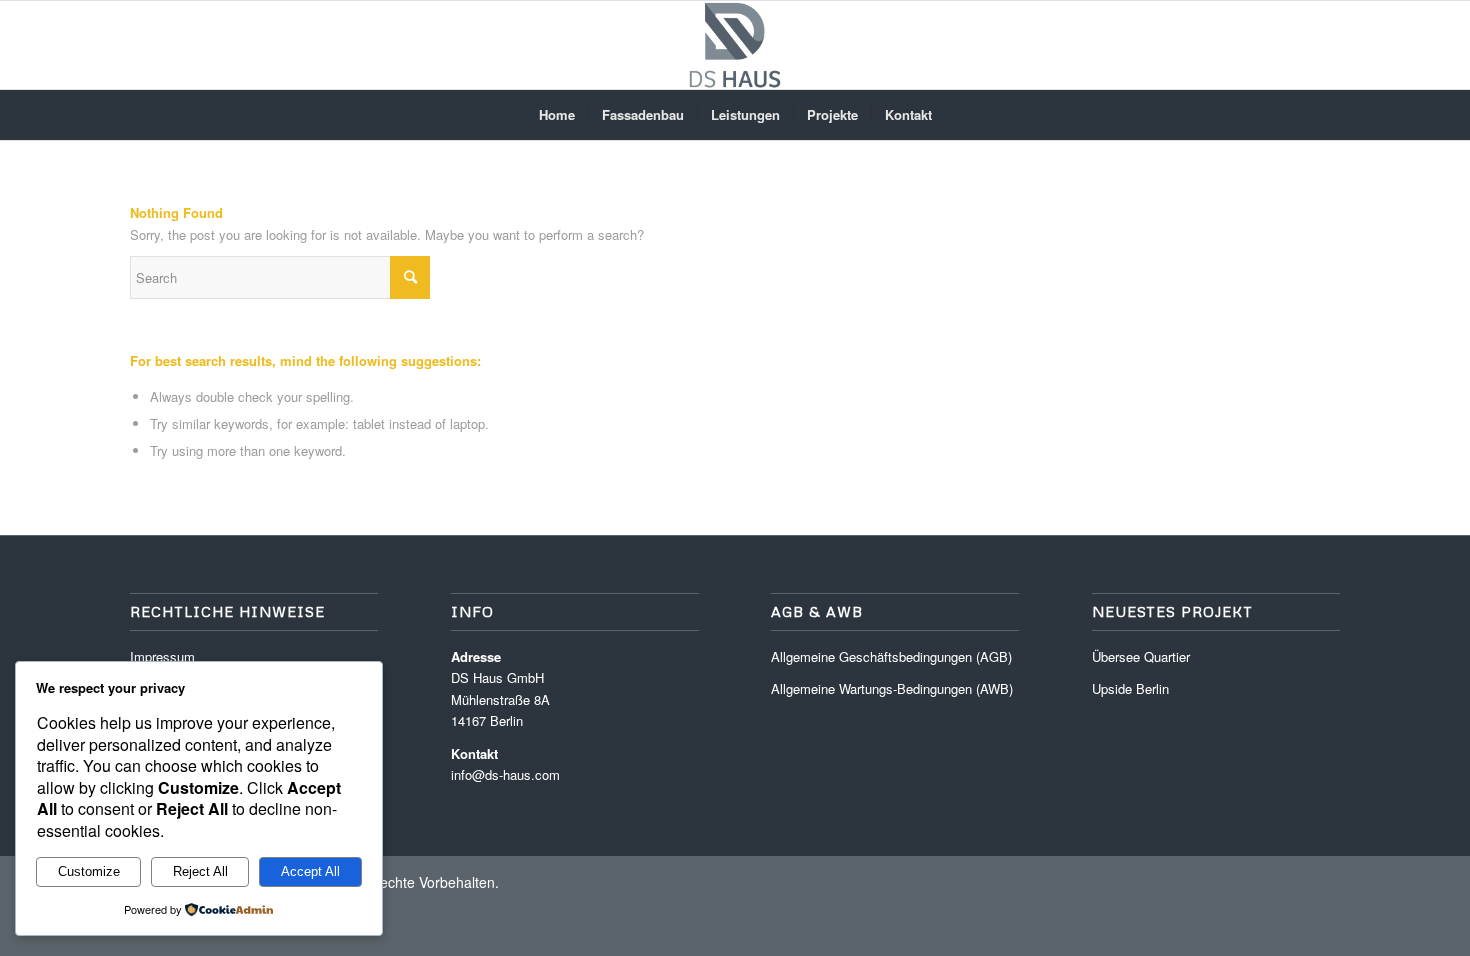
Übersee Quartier (1141, 656)
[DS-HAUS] (735, 45)
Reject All (200, 871)
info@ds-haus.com (505, 774)
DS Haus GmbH (497, 677)
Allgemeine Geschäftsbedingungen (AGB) (891, 656)
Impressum (162, 656)
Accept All (310, 871)
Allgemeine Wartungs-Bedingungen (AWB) (892, 688)
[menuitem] (557, 115)
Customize (89, 871)
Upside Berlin (1130, 688)
